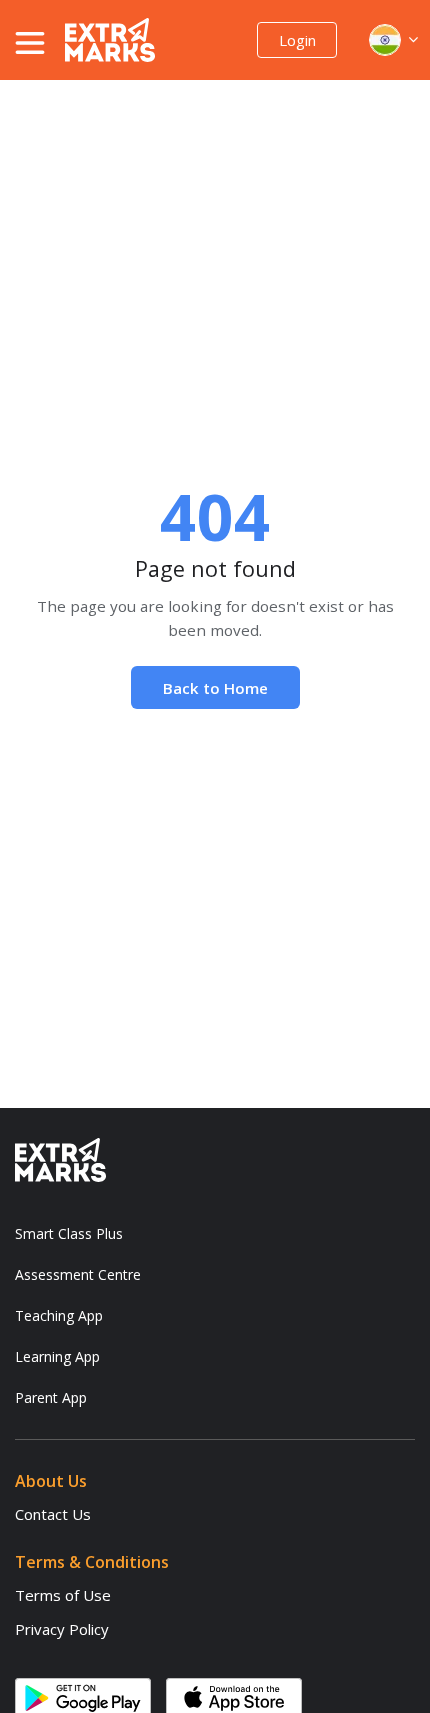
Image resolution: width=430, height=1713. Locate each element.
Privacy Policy (62, 1629)
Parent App (51, 1397)
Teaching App (59, 1315)
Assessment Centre (78, 1274)
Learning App (57, 1356)
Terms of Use (63, 1595)
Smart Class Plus (69, 1233)
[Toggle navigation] (40, 43)
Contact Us (53, 1514)
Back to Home (215, 688)
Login (297, 40)
